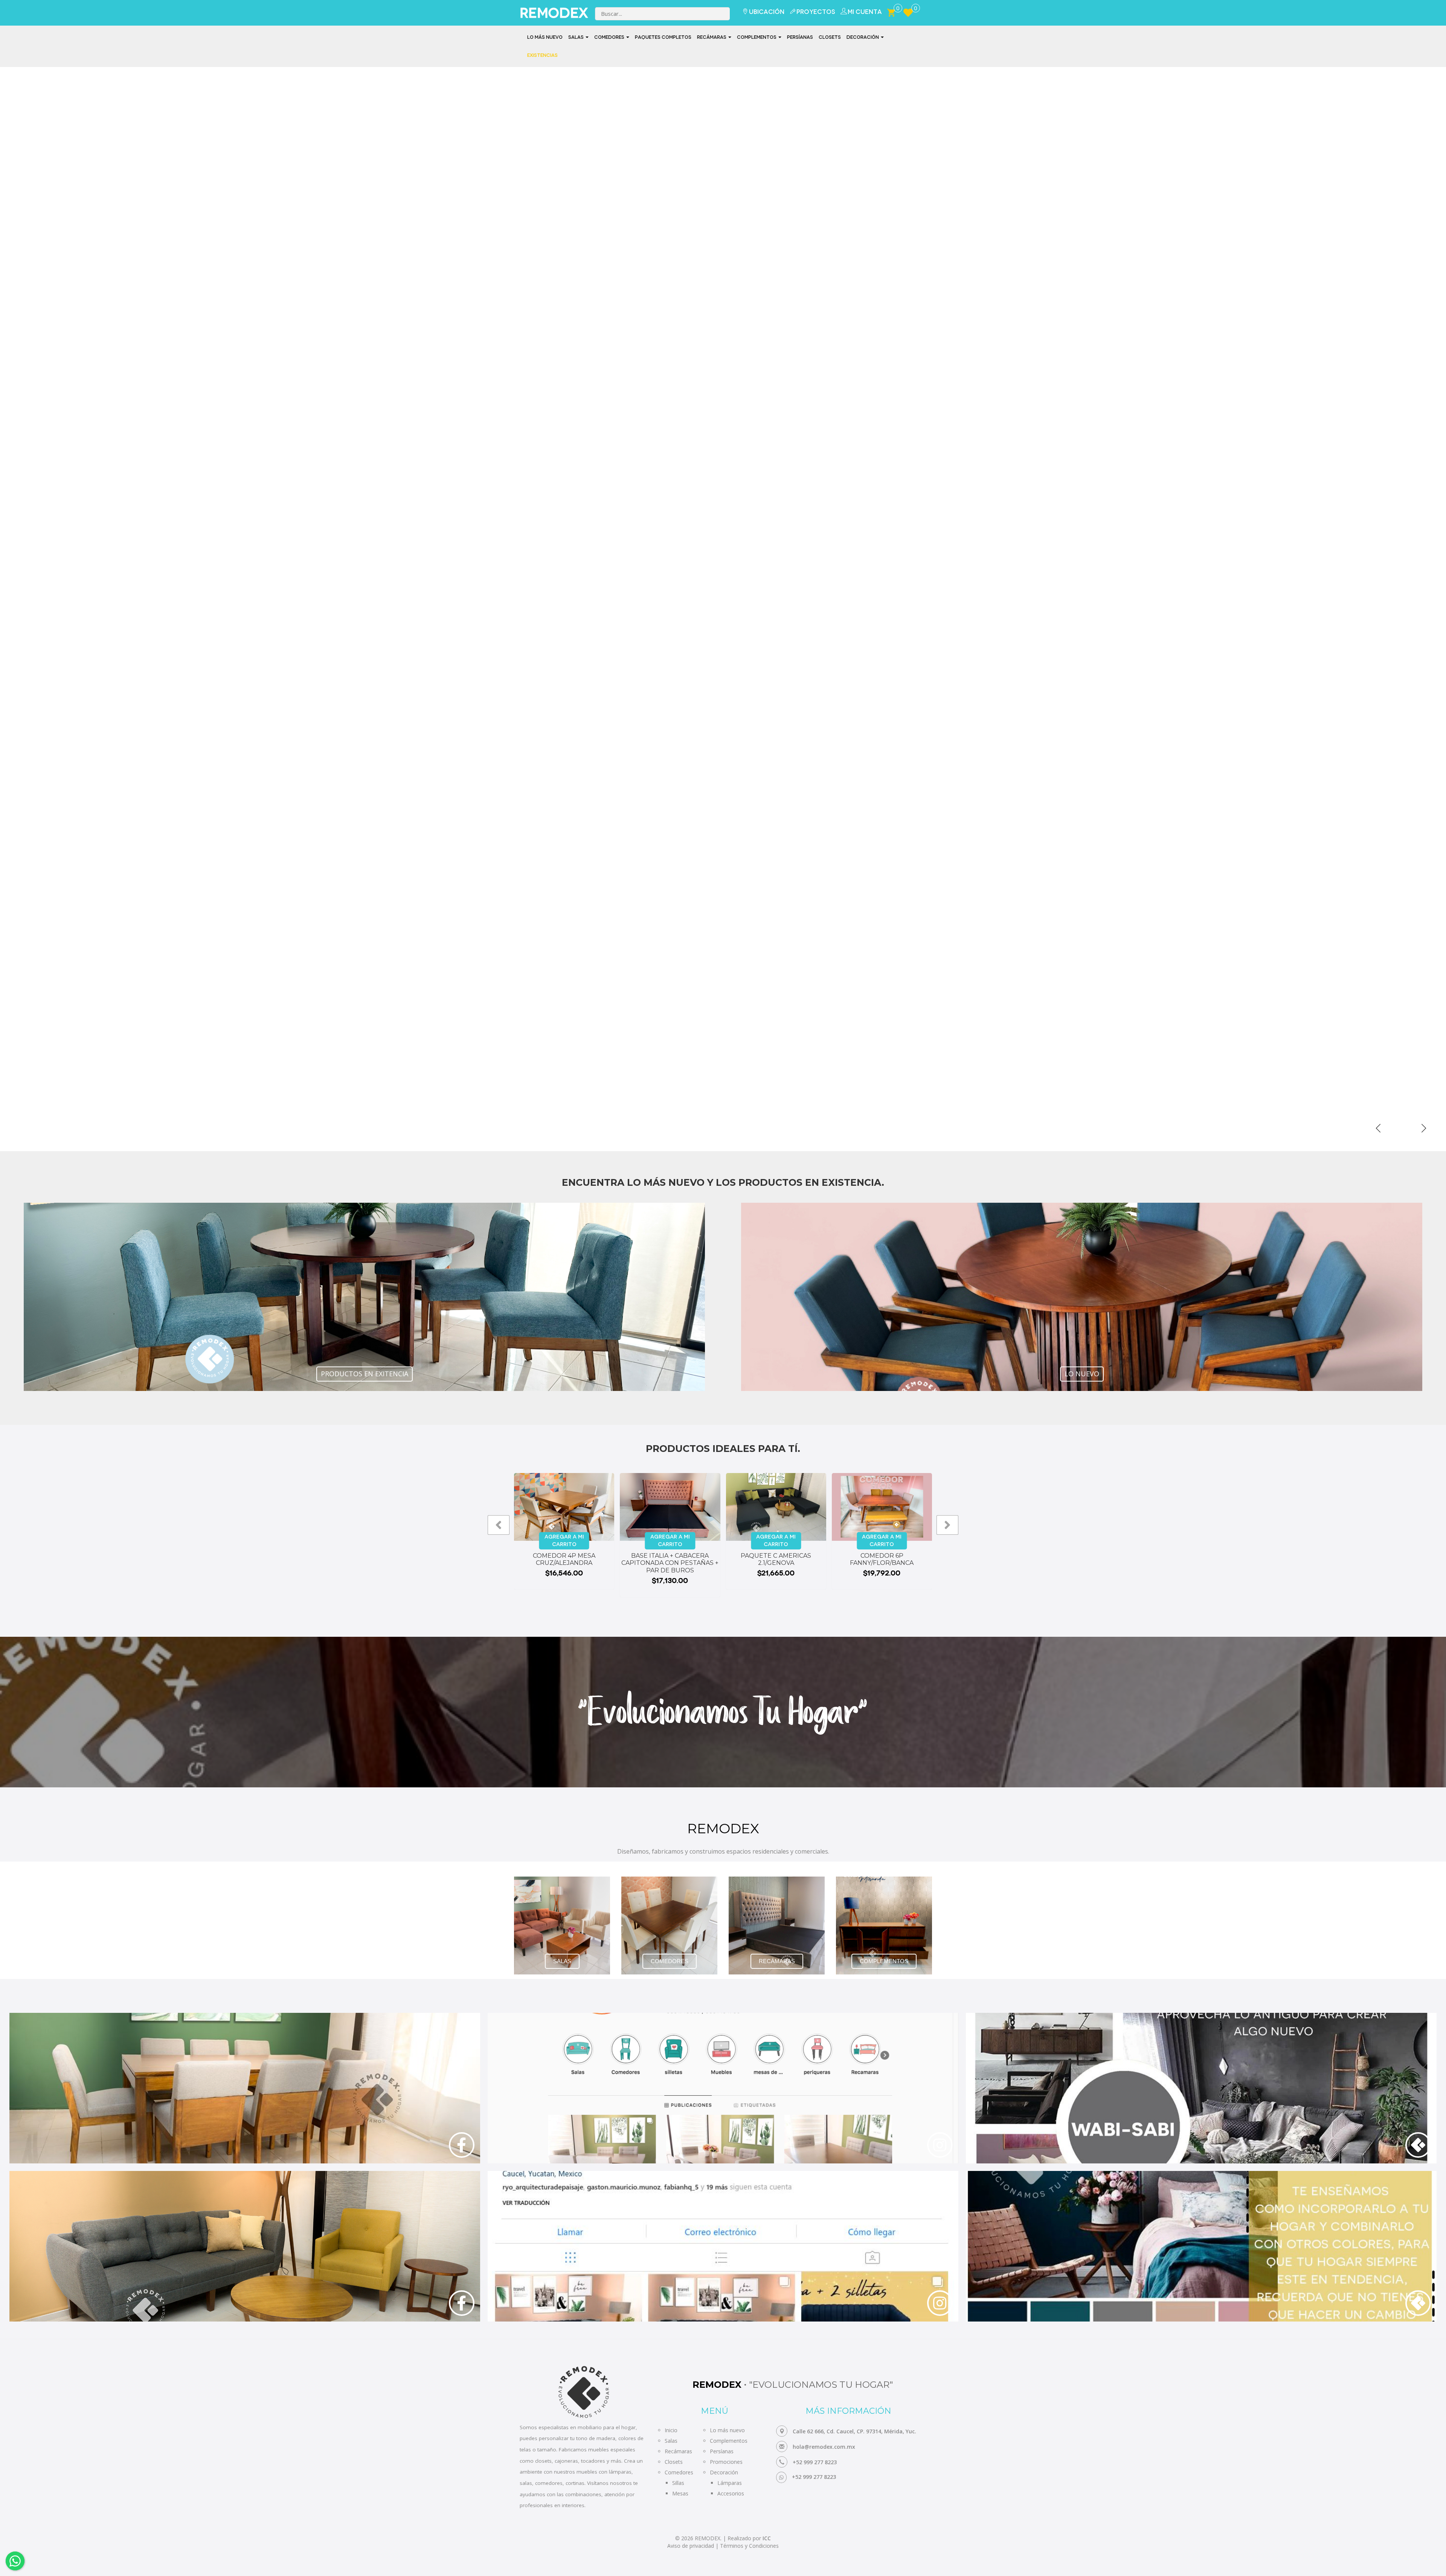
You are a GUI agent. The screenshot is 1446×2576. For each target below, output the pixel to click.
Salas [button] (577, 37)
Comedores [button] (610, 37)
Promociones (726, 2462)
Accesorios (731, 2493)
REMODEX (549, 13)
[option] (723, 609)
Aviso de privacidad (691, 2546)
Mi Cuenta (865, 12)
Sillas (678, 2483)
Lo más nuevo (545, 37)
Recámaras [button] (712, 37)
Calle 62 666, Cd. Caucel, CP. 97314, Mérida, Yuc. (854, 2431)
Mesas (680, 2493)
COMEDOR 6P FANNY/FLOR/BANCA (882, 1559)
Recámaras (678, 2451)
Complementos (729, 2441)
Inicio (671, 2430)
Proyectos (816, 12)
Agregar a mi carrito (564, 1541)
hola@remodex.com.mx (824, 2447)
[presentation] (499, 1525)
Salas (671, 2441)
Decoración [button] (863, 37)
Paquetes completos (663, 37)
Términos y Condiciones (749, 2546)
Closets (830, 37)
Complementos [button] (757, 37)
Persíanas (800, 37)
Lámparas (730, 2483)
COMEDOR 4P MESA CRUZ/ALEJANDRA (564, 1559)
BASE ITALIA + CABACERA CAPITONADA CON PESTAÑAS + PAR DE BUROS (670, 1563)
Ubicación (767, 12)
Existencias (542, 55)
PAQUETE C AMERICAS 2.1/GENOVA (776, 1559)
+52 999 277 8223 (815, 2462)
